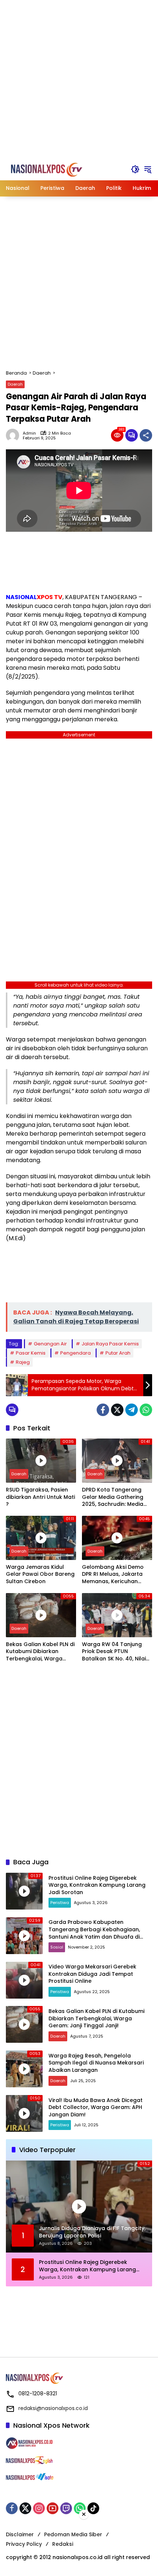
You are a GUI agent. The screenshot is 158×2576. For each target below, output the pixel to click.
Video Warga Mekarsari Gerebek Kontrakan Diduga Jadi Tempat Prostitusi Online (92, 1974)
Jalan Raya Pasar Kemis (110, 1344)
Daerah (15, 384)
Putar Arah (118, 1353)
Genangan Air (50, 1344)
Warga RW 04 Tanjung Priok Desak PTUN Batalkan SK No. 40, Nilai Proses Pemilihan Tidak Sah (114, 1652)
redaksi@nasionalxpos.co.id (53, 2408)
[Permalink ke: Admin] (14, 435)
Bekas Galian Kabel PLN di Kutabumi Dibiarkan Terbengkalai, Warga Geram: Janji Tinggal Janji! (41, 1652)
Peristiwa (60, 1903)
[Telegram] (132, 1410)
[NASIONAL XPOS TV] (52, 169)
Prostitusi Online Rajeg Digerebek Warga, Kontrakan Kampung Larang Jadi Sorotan (97, 1885)
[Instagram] (39, 2508)
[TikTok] (93, 2508)
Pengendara (76, 1353)
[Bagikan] (146, 435)
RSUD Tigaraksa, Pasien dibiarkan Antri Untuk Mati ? (40, 1497)
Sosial (57, 1947)
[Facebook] (103, 1410)
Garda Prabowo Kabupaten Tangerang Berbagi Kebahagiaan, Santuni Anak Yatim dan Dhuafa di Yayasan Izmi (94, 1933)
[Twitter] (117, 1410)
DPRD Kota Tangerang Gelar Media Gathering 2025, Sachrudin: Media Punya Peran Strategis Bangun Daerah (113, 1497)
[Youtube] (53, 2508)
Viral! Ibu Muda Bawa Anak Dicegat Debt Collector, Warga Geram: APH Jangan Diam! (96, 2107)
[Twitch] (66, 2508)
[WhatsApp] (146, 1410)
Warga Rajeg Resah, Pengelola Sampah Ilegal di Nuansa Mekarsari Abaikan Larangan (96, 2063)
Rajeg (23, 1362)
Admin (29, 433)
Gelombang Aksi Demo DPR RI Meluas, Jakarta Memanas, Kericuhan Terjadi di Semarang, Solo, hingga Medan (117, 1574)
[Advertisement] (79, 79)
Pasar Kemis (31, 1353)
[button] (135, 169)
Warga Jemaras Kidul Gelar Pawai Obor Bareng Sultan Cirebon (40, 1574)
